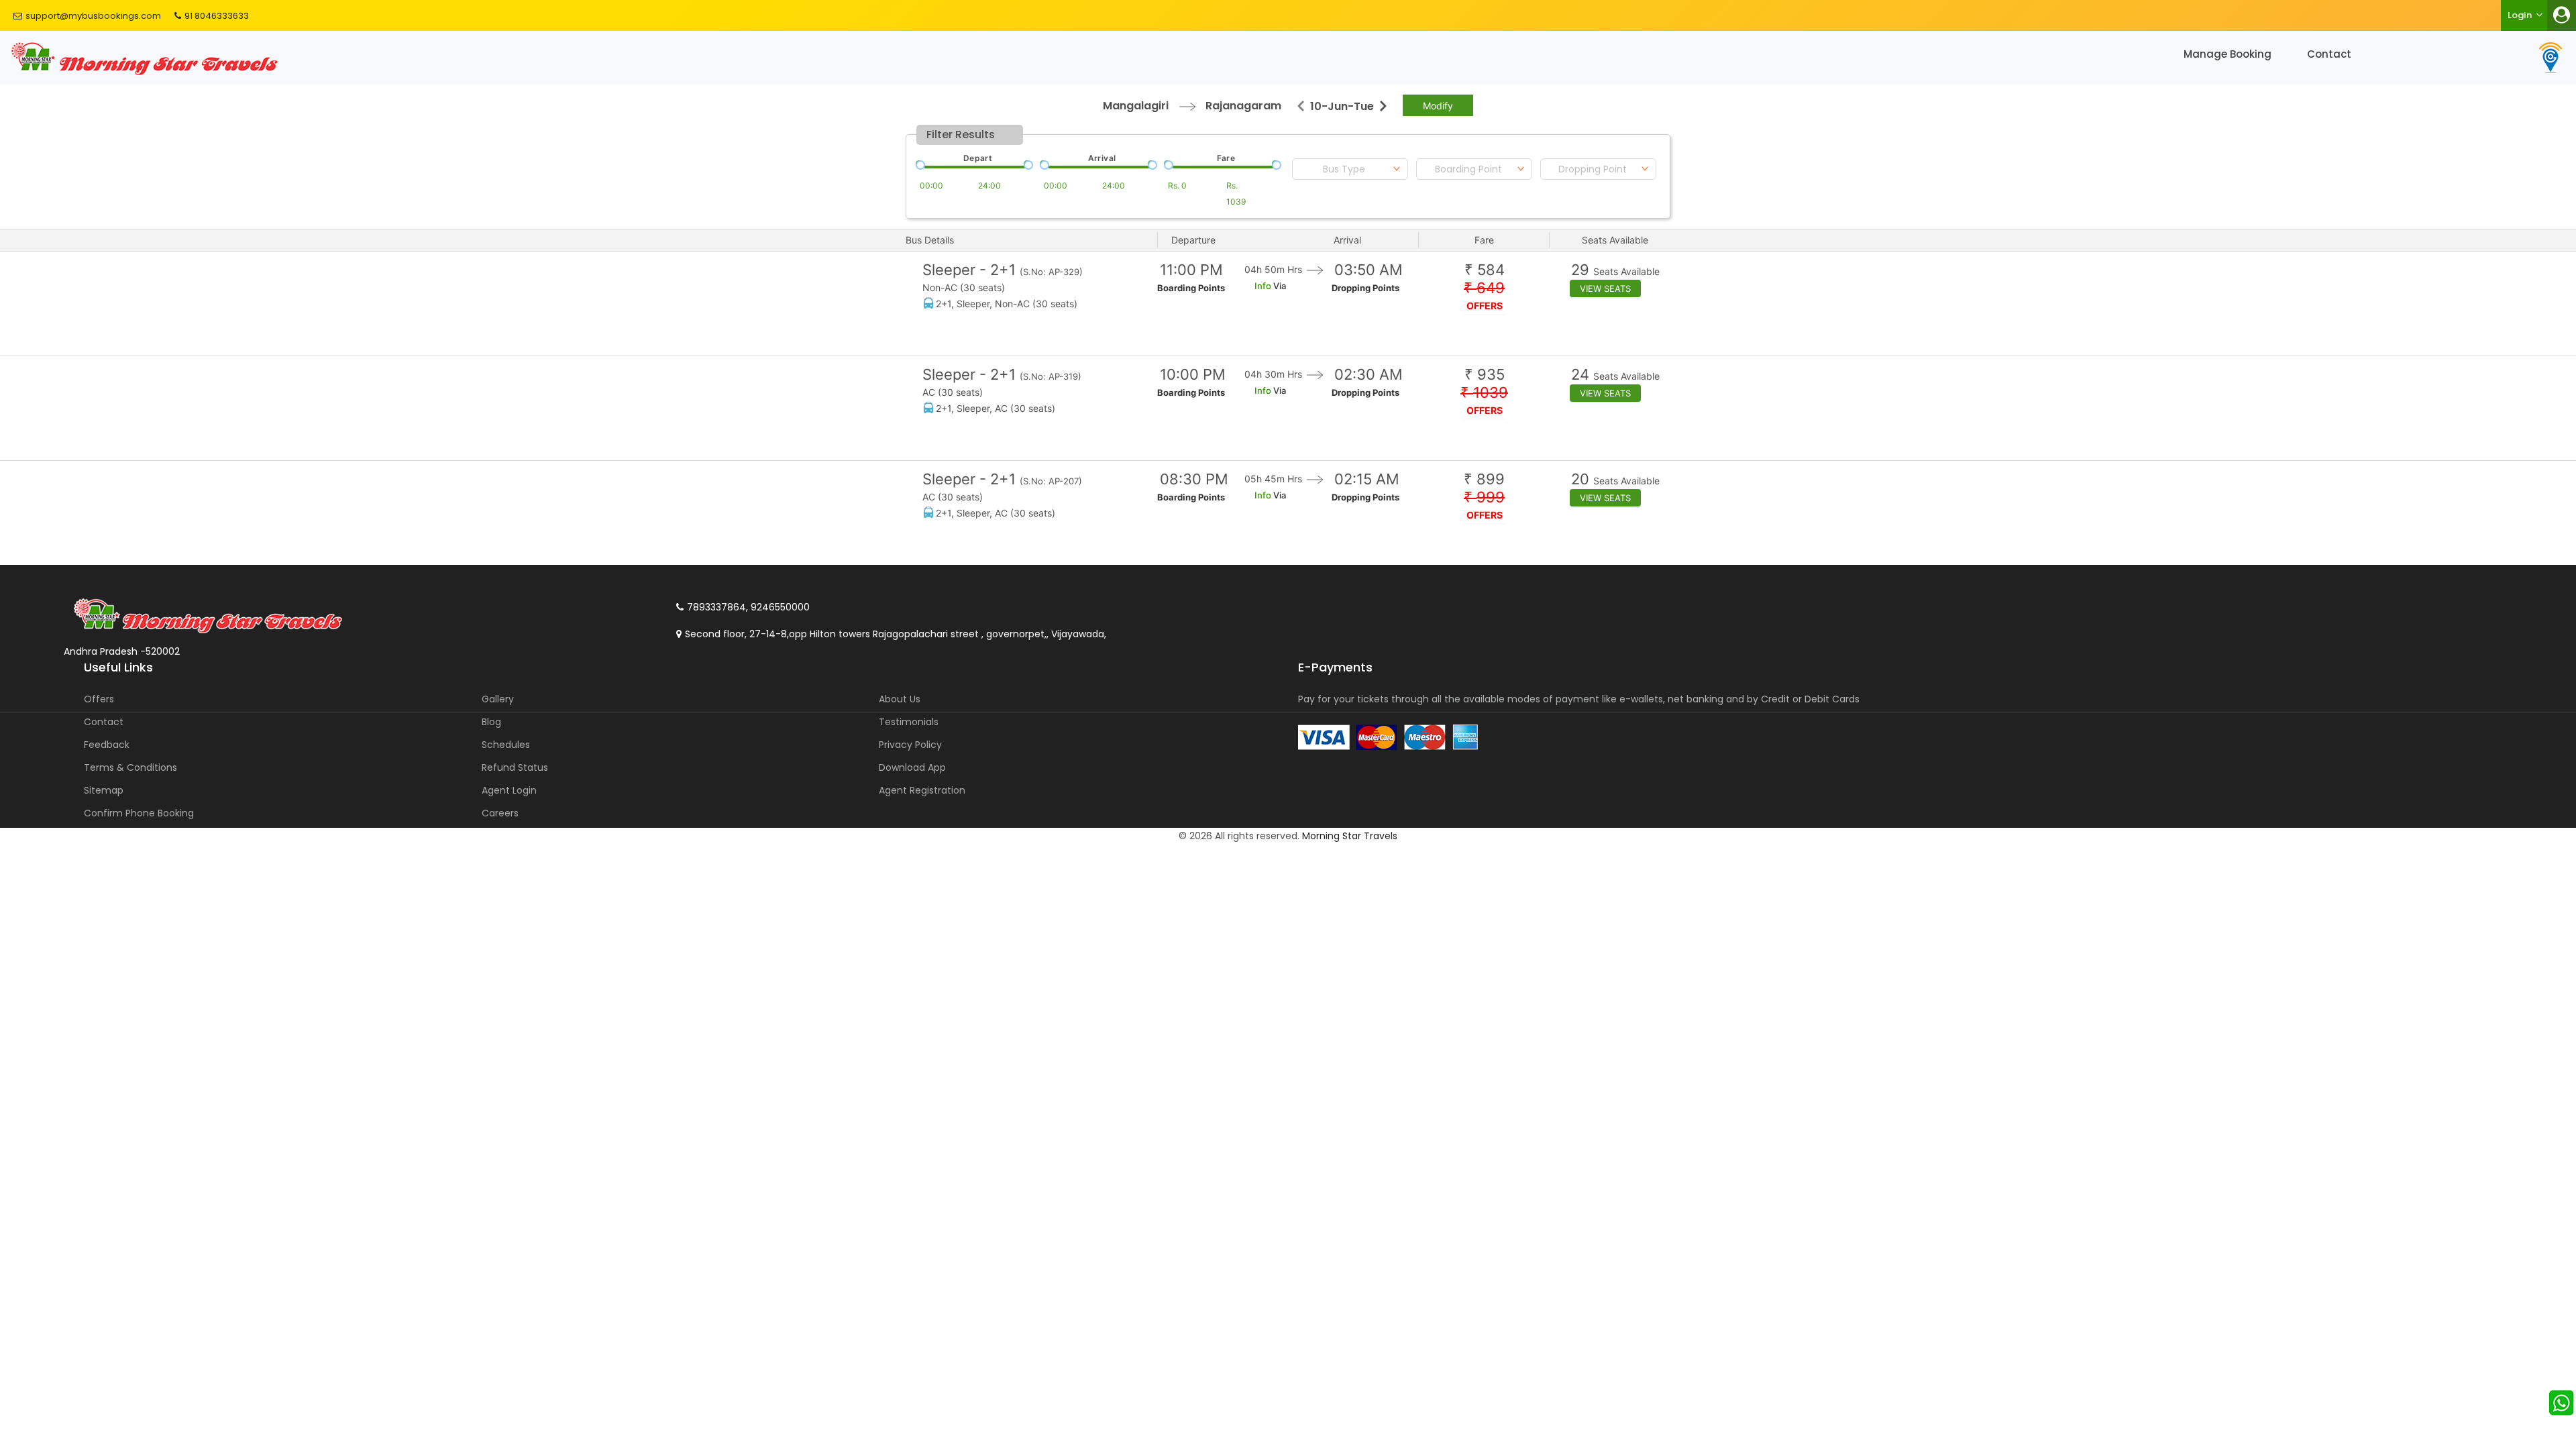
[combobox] (1350, 169)
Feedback (107, 745)
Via (1279, 286)
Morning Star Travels (1350, 836)
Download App (912, 767)
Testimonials (909, 722)
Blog (491, 722)
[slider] (919, 164)
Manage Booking (2228, 54)
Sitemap (104, 790)
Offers (99, 699)
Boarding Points (1191, 288)
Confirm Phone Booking (139, 813)
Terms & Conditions (130, 767)
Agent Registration (922, 790)
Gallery (498, 699)
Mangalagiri (1136, 106)
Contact (2329, 54)
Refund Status (515, 767)
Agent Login (509, 790)
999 (1484, 497)
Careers (500, 813)
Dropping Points (1365, 288)
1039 (1484, 393)
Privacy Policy (910, 745)
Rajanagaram (1243, 106)
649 (1484, 288)
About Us (900, 699)
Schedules (506, 745)
